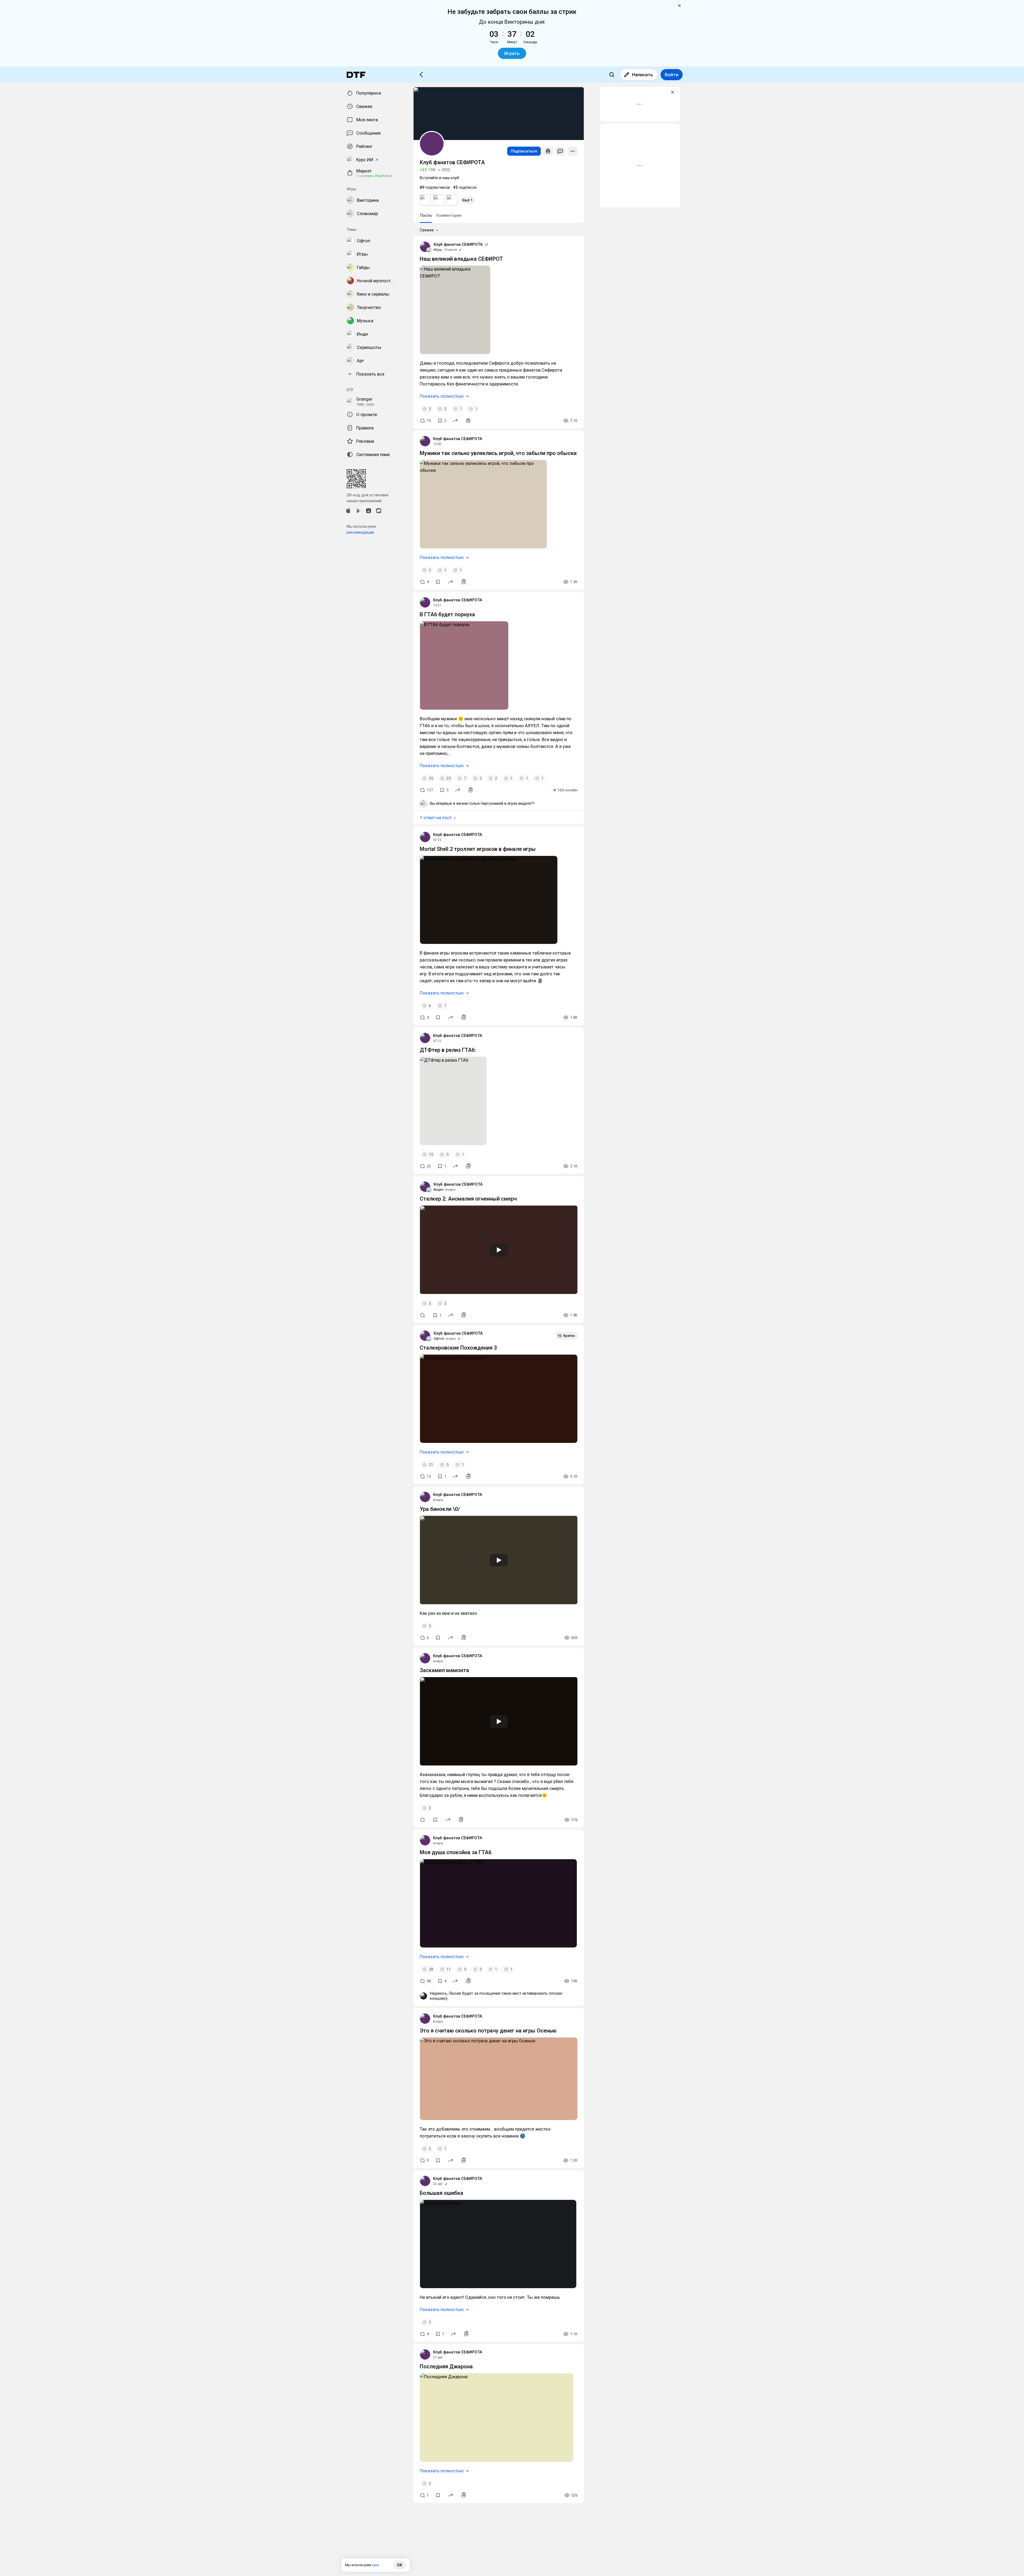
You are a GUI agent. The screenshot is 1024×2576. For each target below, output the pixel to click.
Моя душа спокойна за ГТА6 (456, 1852)
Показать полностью (442, 396)
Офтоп (439, 1339)
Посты (426, 215)
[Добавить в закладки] (438, 582)
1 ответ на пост (436, 818)
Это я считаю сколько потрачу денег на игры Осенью (488, 2031)
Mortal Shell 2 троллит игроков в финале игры (478, 849)
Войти (672, 75)
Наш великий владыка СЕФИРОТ (461, 259)
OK (399, 2565)
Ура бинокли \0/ (440, 1509)
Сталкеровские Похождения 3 (458, 1348)
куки (375, 2565)
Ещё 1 (467, 200)
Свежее (427, 230)
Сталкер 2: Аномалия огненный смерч (468, 1199)
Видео (439, 1190)
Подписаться (524, 151)
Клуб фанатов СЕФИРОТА (458, 244)
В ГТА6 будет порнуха (447, 614)
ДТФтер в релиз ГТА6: (448, 1050)
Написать (643, 75)
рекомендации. (361, 532)
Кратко (569, 1336)
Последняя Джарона (446, 2366)
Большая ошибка (441, 2193)
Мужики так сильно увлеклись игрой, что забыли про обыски (498, 453)
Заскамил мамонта (444, 1670)
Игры (438, 250)
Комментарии (449, 215)
